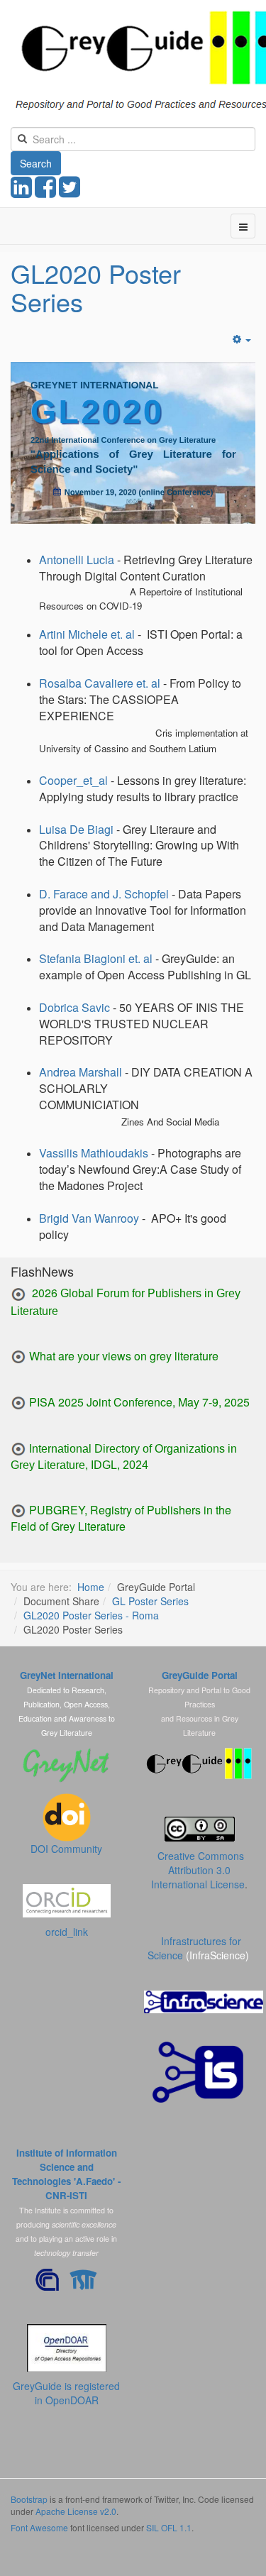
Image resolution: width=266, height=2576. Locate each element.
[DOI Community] (67, 1816)
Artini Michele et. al (87, 634)
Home (91, 1587)
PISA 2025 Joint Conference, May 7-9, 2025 (139, 1402)
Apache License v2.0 (76, 2511)
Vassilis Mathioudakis (94, 1153)
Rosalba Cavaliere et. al (100, 683)
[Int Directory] (18, 1448)
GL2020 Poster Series (96, 287)
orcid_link (67, 1932)
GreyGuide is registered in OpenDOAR (66, 2393)
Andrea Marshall (82, 1072)
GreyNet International (67, 1675)
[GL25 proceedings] (18, 1295)
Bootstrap (29, 2499)
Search (36, 163)
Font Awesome (39, 2527)
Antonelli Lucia (77, 560)
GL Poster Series (150, 1601)
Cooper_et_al (73, 780)
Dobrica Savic (74, 1007)
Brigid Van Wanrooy (89, 1218)
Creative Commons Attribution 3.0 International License (198, 1870)
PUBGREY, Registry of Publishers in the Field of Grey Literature (121, 1518)
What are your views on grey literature (124, 1356)
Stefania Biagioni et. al (96, 958)
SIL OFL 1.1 (169, 2527)
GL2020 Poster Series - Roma (91, 1615)
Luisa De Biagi (76, 829)
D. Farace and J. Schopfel (104, 894)
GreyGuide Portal (200, 1675)
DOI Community (66, 1849)
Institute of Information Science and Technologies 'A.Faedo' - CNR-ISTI (66, 2174)
